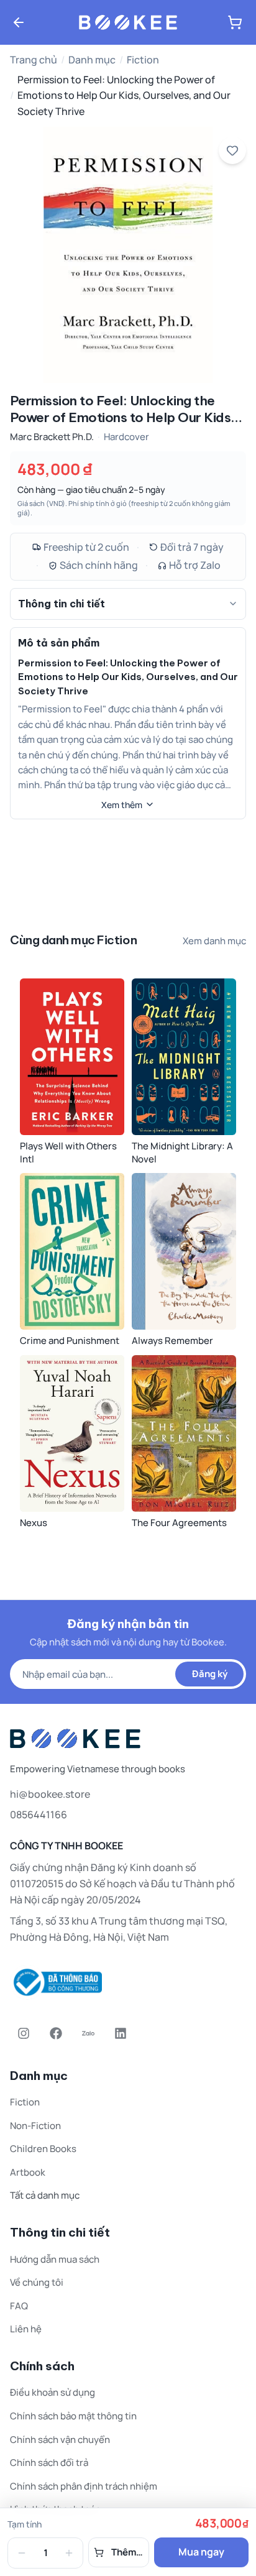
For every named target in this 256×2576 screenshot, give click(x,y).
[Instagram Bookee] (24, 2033)
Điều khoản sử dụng (53, 2392)
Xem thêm (122, 805)
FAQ (19, 2306)
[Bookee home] (128, 22)
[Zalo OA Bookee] (88, 2033)
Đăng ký (210, 1674)
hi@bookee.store (50, 1794)
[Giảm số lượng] (22, 2553)
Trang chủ (34, 60)
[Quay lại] (19, 22)
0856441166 (39, 1815)
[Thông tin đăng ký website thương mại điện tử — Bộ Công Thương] (128, 1982)
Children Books (43, 2149)
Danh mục (92, 60)
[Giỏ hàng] (235, 22)
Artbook (28, 2172)
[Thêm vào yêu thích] (232, 150)
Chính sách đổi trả (49, 2463)
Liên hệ (26, 2329)
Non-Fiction (35, 2126)
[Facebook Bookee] (56, 2033)
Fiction (143, 60)
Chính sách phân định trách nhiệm (84, 2486)
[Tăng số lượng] (69, 2553)
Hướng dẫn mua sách (55, 2259)
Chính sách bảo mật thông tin (73, 2416)
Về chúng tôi (37, 2282)
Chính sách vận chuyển (60, 2440)
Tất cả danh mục (45, 2195)
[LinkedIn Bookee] (121, 2033)
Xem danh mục (214, 941)
